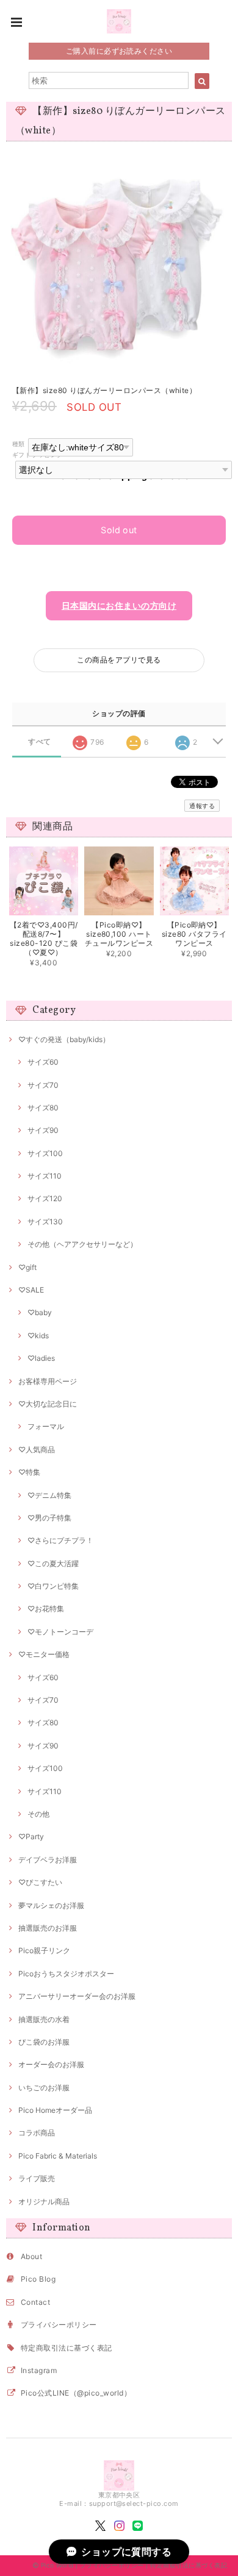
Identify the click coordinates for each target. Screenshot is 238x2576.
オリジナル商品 (44, 2202)
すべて (39, 742)
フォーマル (46, 1426)
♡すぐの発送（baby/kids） (64, 1039)
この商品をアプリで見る (119, 660)
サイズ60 (43, 1062)
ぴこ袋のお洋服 (44, 2042)
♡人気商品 (37, 1449)
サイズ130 (45, 1222)
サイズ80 (43, 1108)
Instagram (39, 2370)
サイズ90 (43, 1130)
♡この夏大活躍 (53, 1563)
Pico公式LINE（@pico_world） (76, 2393)
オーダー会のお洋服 (51, 2064)
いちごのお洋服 (44, 2088)
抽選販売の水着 (44, 2019)
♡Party (31, 1836)
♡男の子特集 (49, 1518)
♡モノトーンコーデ (60, 1632)
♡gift (27, 1267)
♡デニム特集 (49, 1495)
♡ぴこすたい (40, 1882)
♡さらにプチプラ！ (60, 1540)
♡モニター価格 (44, 1654)
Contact (35, 2302)
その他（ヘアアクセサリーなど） (82, 1244)
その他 (38, 1814)
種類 (19, 444)
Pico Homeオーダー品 (55, 2110)
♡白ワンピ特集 (53, 1586)
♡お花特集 (46, 1609)
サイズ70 (43, 1085)
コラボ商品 (37, 2133)
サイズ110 (45, 1176)
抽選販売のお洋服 (48, 1928)
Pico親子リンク (44, 1950)
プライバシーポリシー (59, 2325)
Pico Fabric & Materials (58, 2156)
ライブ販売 (37, 2178)
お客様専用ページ (48, 1381)
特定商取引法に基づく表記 (67, 2348)
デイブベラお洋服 (48, 1860)
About (31, 2256)
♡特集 (29, 1472)
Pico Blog (38, 2279)
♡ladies (41, 1358)
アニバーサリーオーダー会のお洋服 (77, 1996)
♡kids (38, 1336)
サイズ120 (45, 1198)
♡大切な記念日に (48, 1404)
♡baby (40, 1312)
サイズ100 (45, 1153)
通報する (202, 806)
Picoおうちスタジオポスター (66, 1974)
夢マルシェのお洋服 (51, 1905)
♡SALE (31, 1290)
